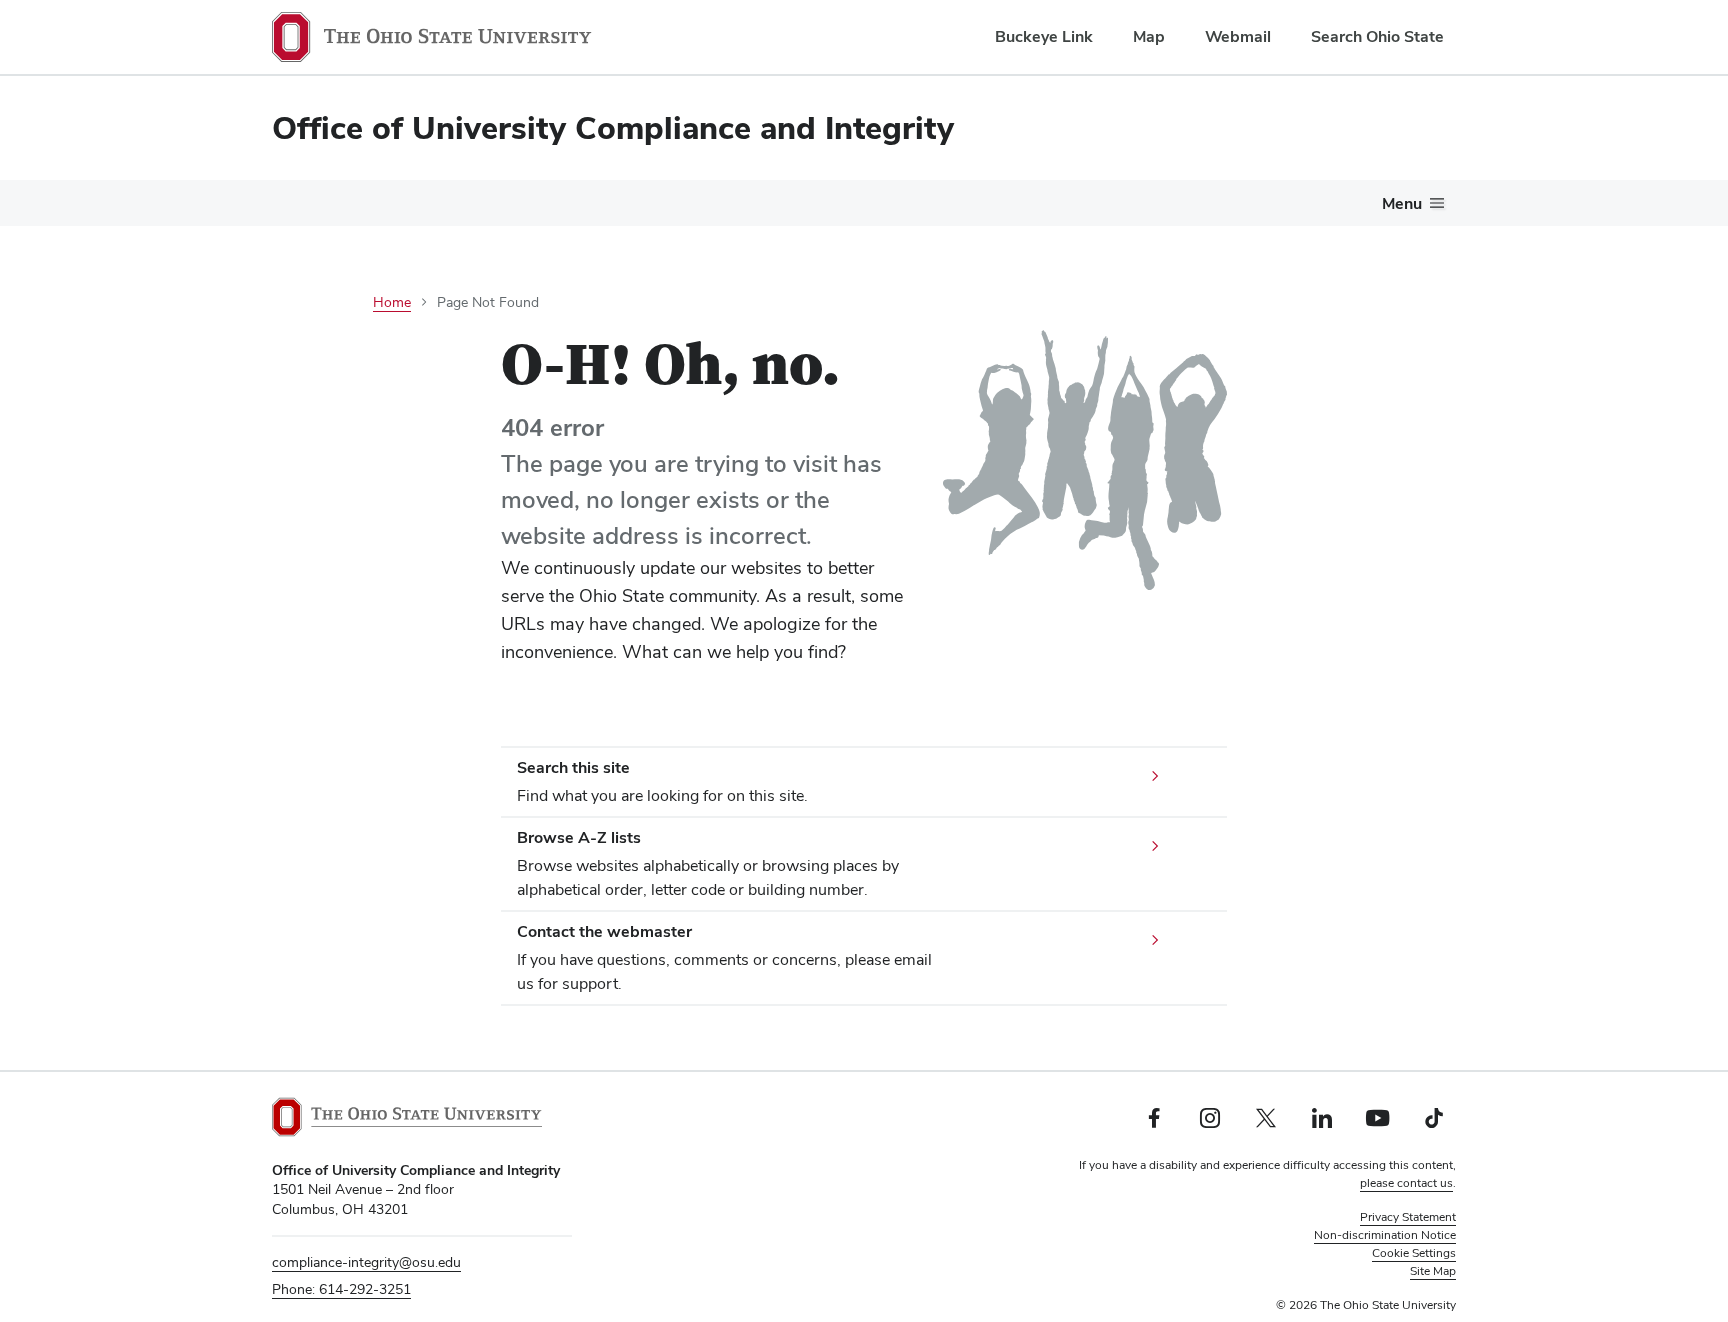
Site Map (1433, 1271)
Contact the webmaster (604, 931)
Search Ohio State (1377, 36)
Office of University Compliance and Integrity (613, 127)
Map (1149, 36)
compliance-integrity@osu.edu (366, 1262)
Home (392, 302)
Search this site (573, 767)
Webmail (1238, 36)
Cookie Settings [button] (1414, 1253)
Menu (1402, 203)
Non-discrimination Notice (1385, 1235)
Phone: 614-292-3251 (341, 1289)
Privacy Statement (1408, 1217)
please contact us (1406, 1183)
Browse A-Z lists (579, 837)
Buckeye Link (1044, 36)
